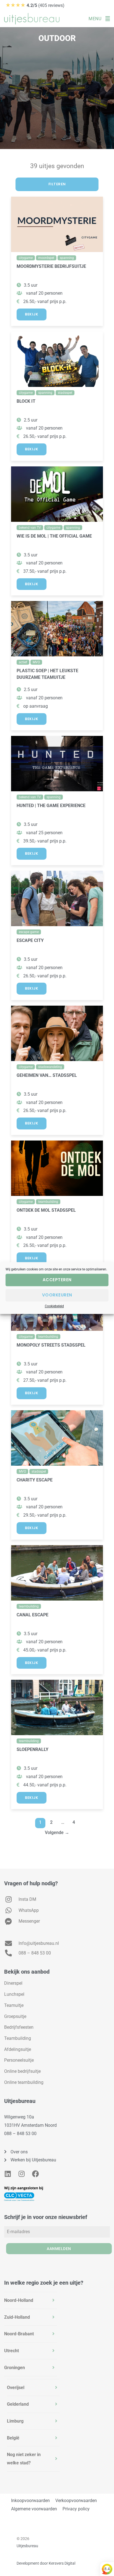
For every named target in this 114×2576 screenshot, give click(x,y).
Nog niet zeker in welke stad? (24, 2459)
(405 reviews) (35, 5)
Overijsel (16, 2388)
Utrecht (11, 2351)
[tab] (31, 2300)
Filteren (57, 184)
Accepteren (57, 1280)
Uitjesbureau (27, 2546)
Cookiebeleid (54, 1306)
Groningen (15, 2368)
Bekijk (32, 314)
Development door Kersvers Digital (46, 2563)
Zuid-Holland (17, 2317)
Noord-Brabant (19, 2334)
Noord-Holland (19, 2300)
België (13, 2438)
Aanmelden (59, 2249)
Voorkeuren (57, 1295)
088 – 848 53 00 (20, 2134)
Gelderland (18, 2404)
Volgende (57, 1833)
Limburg (15, 2421)
